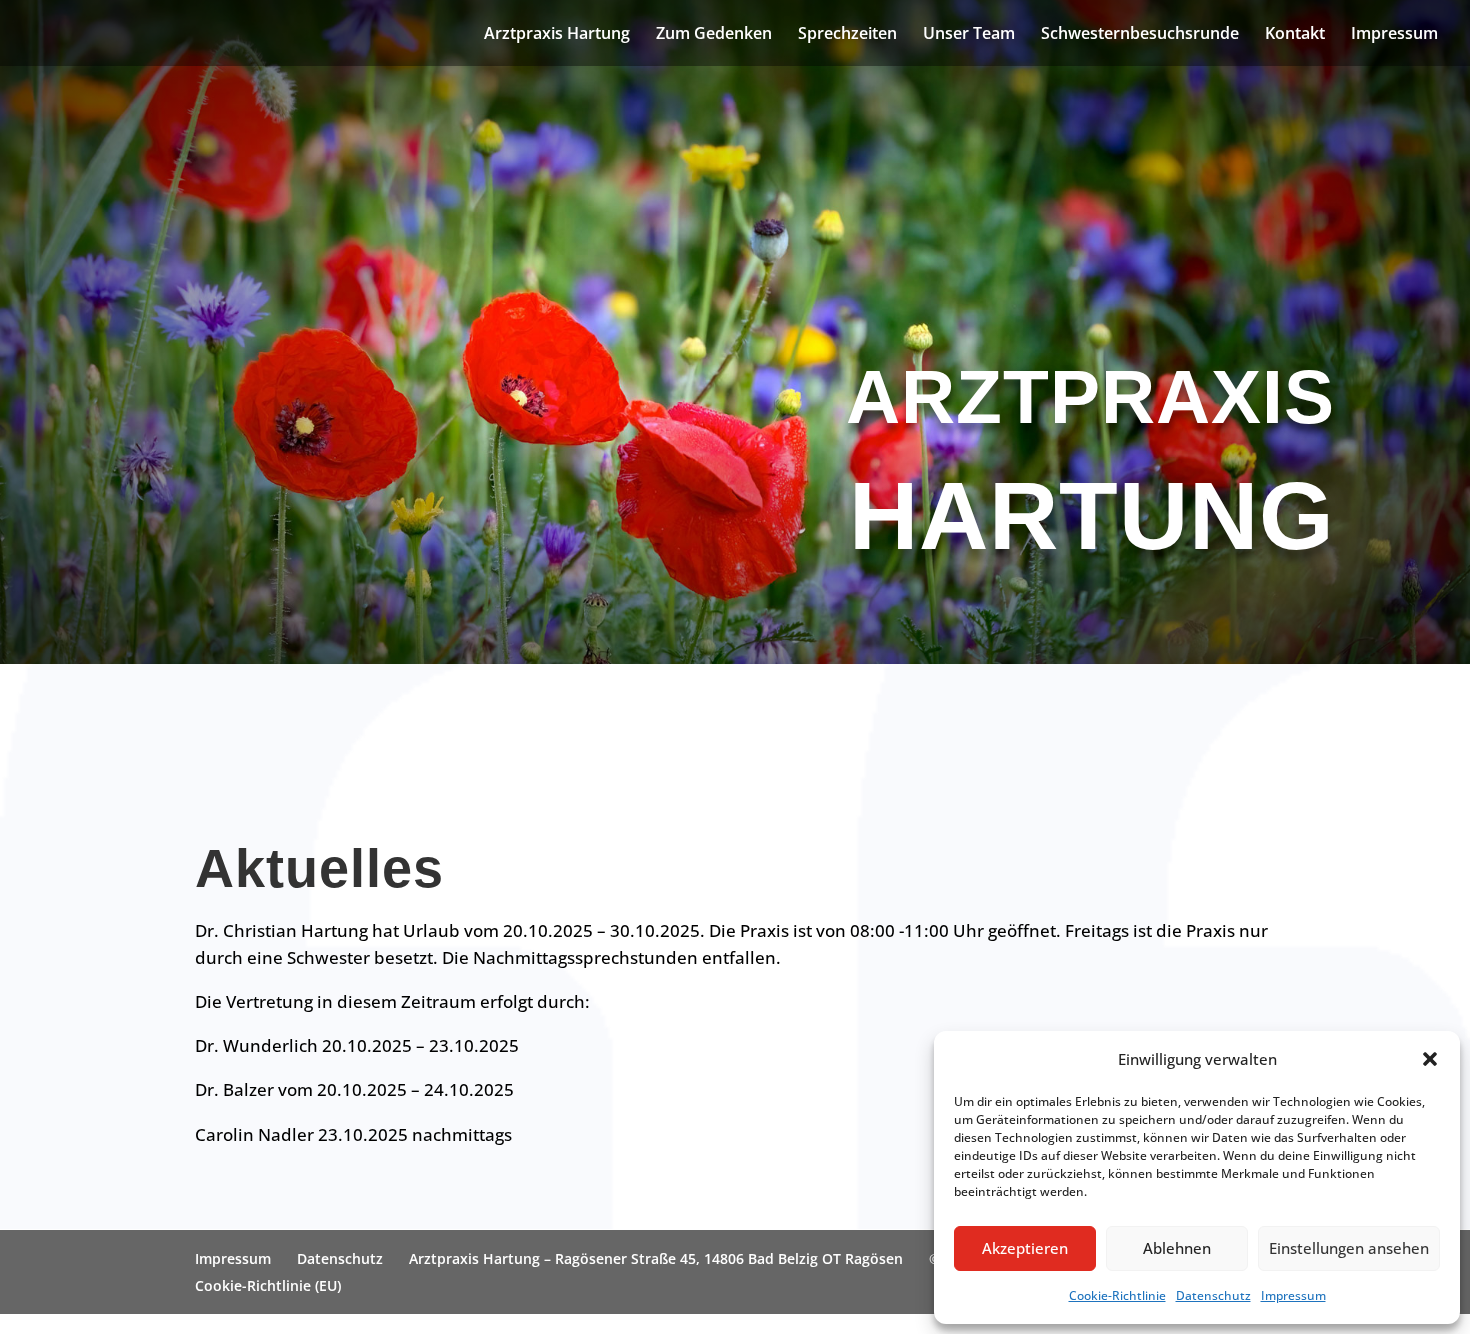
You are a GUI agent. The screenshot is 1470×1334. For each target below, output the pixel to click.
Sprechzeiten (847, 35)
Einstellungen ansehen (1349, 1248)
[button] (1430, 1059)
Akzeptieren (1025, 1248)
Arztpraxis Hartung (557, 35)
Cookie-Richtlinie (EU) (268, 1285)
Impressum (1293, 1295)
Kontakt (1295, 35)
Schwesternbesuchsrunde (1140, 35)
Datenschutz (1213, 1295)
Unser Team (969, 35)
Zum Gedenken (714, 35)
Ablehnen (1177, 1248)
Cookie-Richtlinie (1117, 1295)
